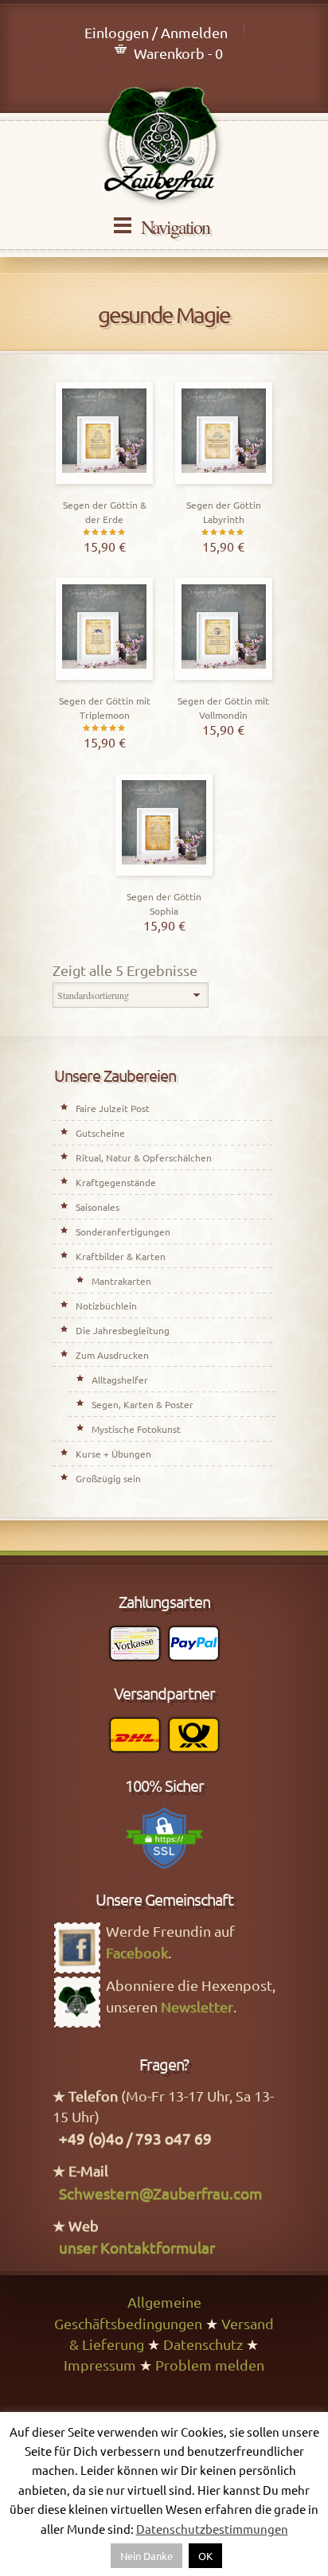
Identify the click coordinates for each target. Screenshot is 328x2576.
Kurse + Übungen (113, 1454)
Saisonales (98, 1207)
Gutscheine (100, 1133)
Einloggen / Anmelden (156, 32)
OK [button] (205, 2556)
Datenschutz (203, 2344)
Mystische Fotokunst (136, 1429)
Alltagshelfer (120, 1380)
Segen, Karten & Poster (143, 1404)
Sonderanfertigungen (123, 1231)
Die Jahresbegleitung (123, 1330)
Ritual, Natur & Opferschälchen (144, 1157)
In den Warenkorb (104, 480)
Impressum (100, 2365)
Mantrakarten (121, 1281)
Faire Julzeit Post (113, 1108)
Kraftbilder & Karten (121, 1256)
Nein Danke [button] (146, 2556)
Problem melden (210, 2365)
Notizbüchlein (106, 1306)
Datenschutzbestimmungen (212, 2529)
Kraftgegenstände (116, 1182)
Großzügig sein (108, 1478)
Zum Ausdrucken (112, 1355)
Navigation (175, 227)
